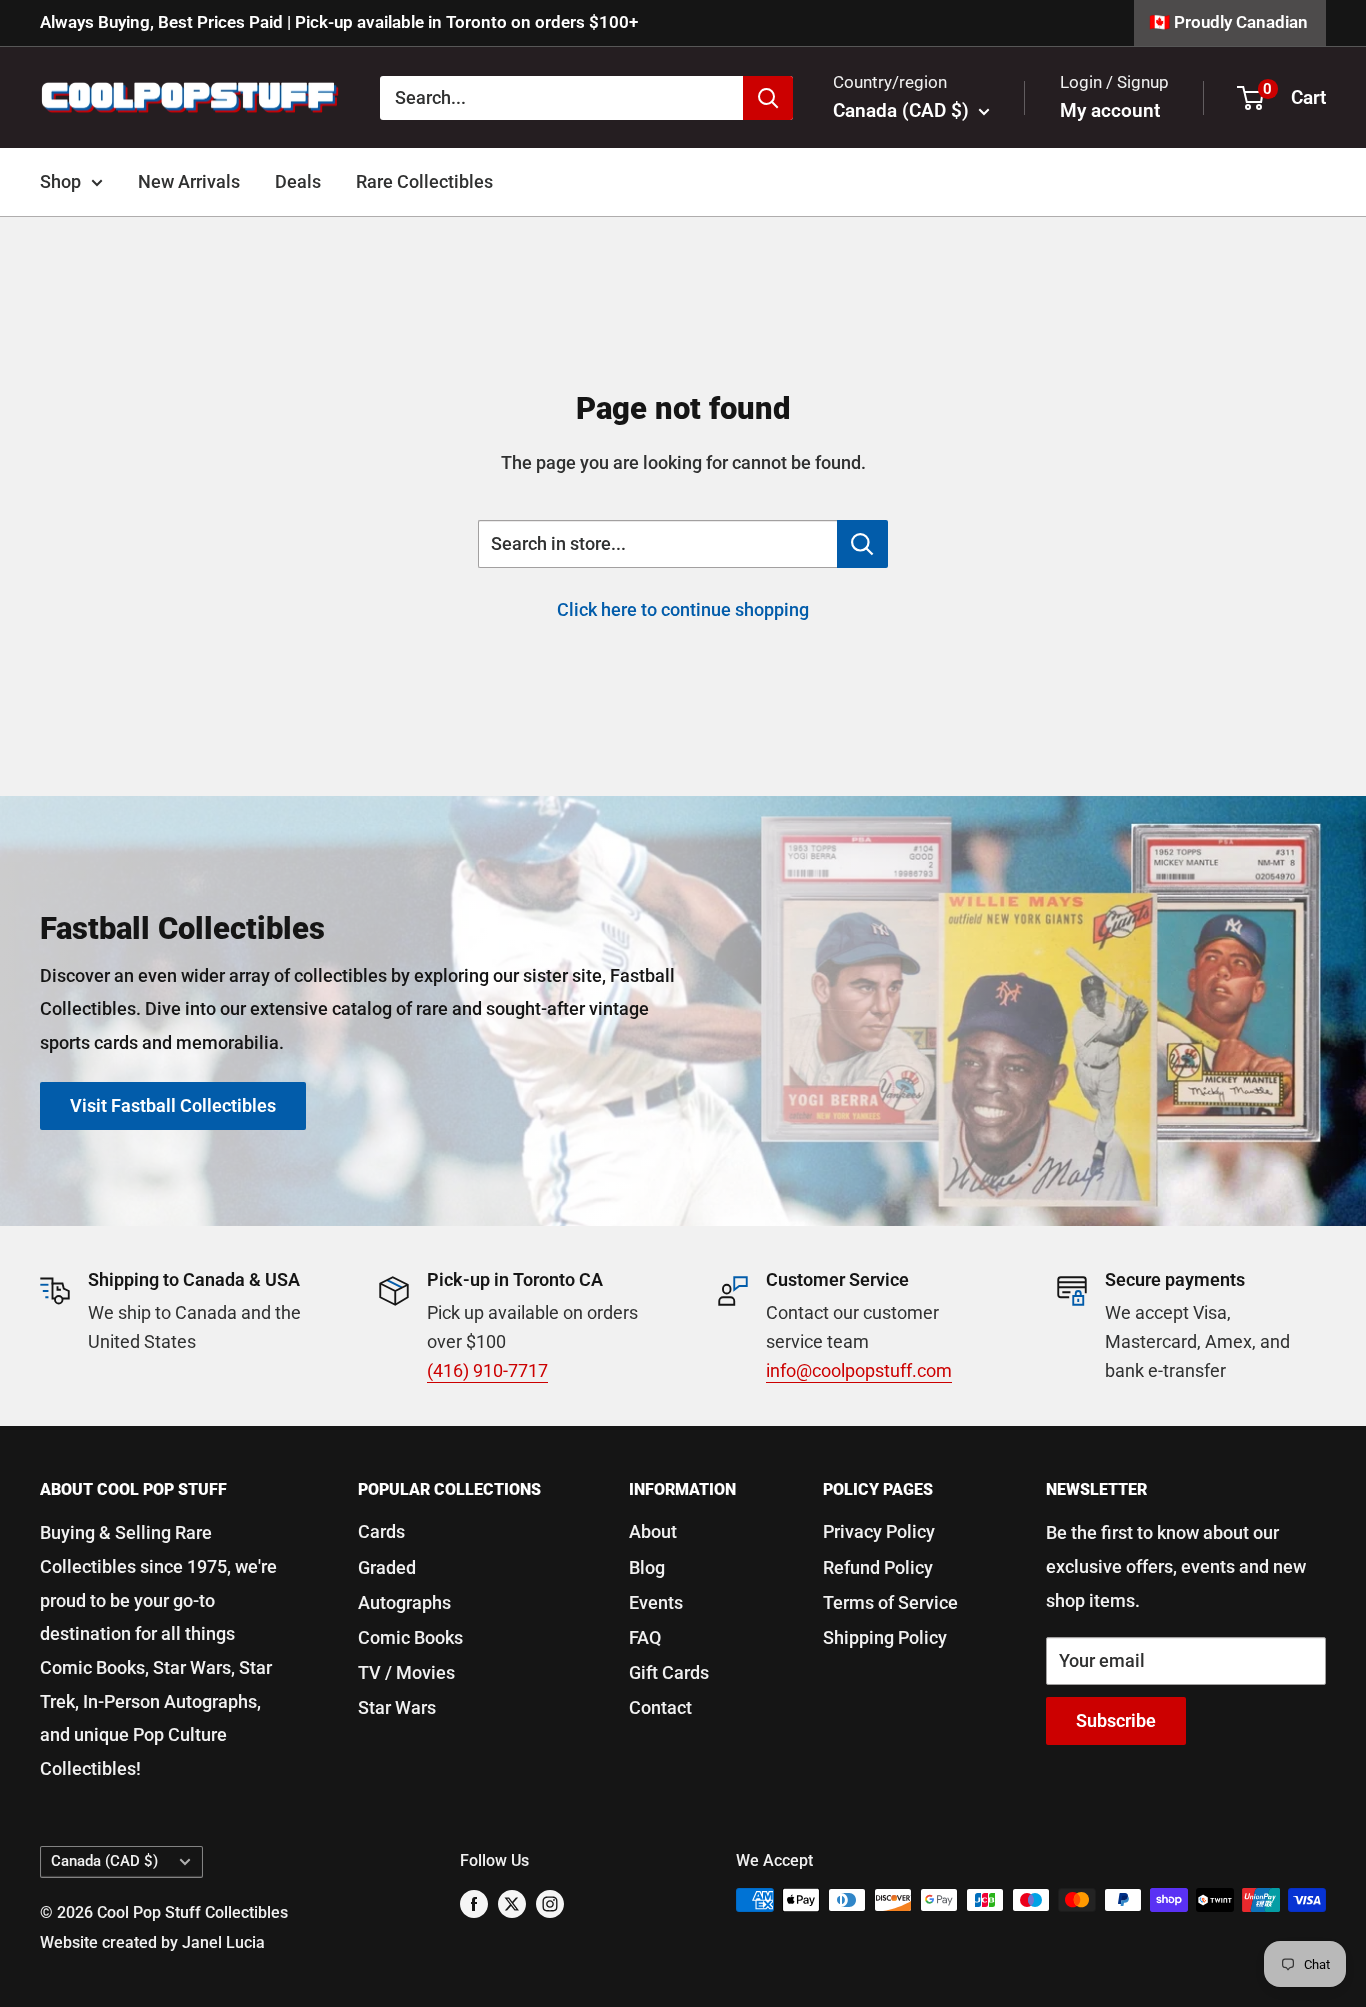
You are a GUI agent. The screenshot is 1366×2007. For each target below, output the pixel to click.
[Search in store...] (862, 544)
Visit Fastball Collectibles (173, 1105)
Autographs (404, 1602)
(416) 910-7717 (487, 1370)
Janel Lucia (223, 1942)
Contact (660, 1707)
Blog (647, 1567)
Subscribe (1116, 1720)
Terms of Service (890, 1602)
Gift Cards (669, 1672)
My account (1110, 110)
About (653, 1531)
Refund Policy (878, 1567)
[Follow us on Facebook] (474, 1903)
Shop (60, 181)
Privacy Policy (879, 1531)
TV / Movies (406, 1672)
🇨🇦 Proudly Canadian (1228, 22)
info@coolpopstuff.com (859, 1370)
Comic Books (410, 1637)
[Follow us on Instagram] (550, 1903)
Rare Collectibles (424, 181)
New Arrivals (189, 181)
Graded (387, 1567)
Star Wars (397, 1707)
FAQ (645, 1637)
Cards (381, 1531)
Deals (298, 181)
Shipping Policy (885, 1637)
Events (656, 1602)
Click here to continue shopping (683, 609)
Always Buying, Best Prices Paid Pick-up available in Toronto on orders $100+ (339, 22)
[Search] (768, 97)
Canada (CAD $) (104, 1861)
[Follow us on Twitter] (512, 1903)
